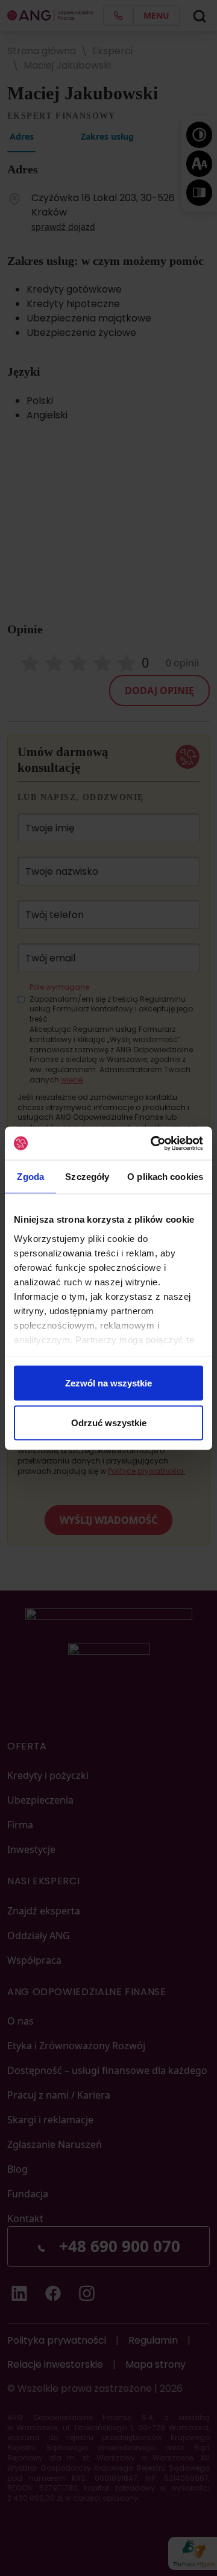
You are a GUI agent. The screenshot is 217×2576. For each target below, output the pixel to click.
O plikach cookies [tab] (165, 1177)
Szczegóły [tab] (87, 1177)
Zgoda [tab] (30, 1177)
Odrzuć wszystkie (109, 1422)
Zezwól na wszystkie (108, 1383)
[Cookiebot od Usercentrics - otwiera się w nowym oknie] (153, 1143)
